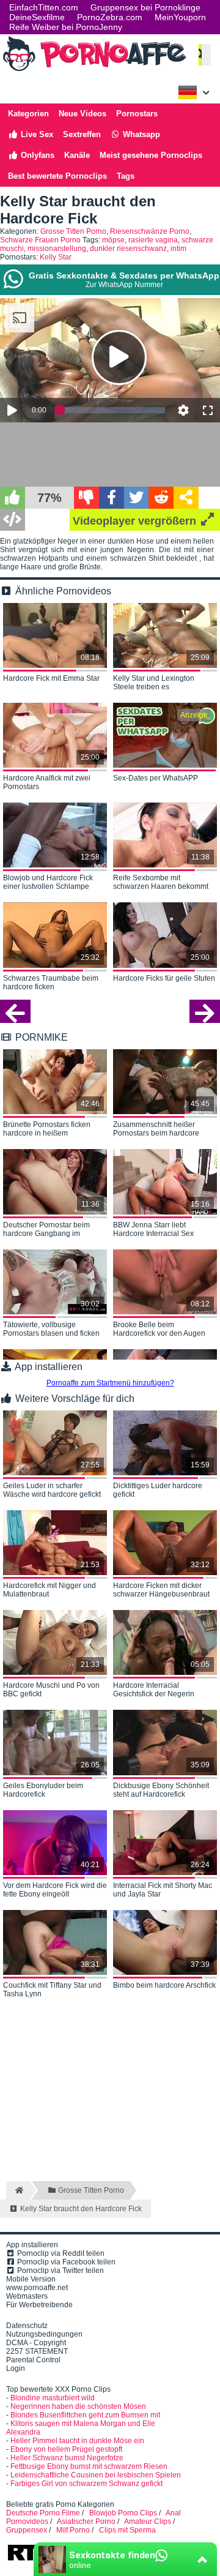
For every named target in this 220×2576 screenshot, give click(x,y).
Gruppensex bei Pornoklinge (145, 7)
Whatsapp (140, 134)
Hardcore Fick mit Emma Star (51, 678)
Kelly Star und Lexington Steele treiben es (154, 683)
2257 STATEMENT (37, 2351)
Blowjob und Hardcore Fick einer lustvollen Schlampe (48, 882)
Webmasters (27, 2296)
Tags (126, 176)
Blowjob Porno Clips (123, 2513)
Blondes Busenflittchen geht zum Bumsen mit (85, 2415)
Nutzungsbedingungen (44, 2334)
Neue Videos (82, 114)
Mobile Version (31, 2279)
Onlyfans (36, 155)
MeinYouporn (180, 17)
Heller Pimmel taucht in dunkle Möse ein (77, 2441)
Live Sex (36, 134)
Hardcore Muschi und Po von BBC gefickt (51, 1690)
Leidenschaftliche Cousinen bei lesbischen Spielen (96, 2475)
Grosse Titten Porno (73, 231)
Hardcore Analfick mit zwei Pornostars (47, 782)
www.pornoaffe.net (37, 2288)
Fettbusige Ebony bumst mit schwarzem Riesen (89, 2466)
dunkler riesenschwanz (128, 249)
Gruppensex (27, 2530)
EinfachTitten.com (44, 7)
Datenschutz (27, 2326)
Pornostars (137, 114)
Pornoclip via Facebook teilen (65, 2262)
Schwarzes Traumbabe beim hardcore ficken (51, 983)
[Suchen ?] (199, 55)
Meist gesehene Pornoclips (151, 155)
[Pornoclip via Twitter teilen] (137, 498)
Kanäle (77, 155)
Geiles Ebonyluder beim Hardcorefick (43, 1790)
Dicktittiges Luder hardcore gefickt (158, 1490)
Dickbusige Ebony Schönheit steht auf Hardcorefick (161, 1790)
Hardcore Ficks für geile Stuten (164, 978)
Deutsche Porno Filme (43, 2513)
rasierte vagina (153, 240)
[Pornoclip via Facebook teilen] (112, 498)
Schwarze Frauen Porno (40, 240)
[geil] (13, 498)
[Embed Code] (13, 520)
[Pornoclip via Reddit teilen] (161, 498)
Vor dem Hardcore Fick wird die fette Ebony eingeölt (55, 1890)
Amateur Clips (148, 2522)
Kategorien (28, 114)
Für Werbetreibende (39, 2305)
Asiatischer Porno (86, 2522)
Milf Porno (73, 2530)
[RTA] (33, 2559)
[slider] (112, 410)
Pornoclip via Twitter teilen (60, 2271)
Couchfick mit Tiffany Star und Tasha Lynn (52, 1990)
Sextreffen (82, 134)
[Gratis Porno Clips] (95, 70)
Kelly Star (56, 257)
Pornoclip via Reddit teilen (60, 2253)
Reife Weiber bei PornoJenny (66, 27)
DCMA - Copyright (36, 2343)
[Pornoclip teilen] (186, 498)
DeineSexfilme (37, 17)
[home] (18, 2190)
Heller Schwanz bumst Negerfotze (67, 2458)
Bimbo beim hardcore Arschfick (164, 1985)
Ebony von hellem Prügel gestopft (66, 2449)
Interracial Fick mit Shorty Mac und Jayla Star (163, 1890)
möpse (113, 240)
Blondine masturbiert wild (53, 2398)
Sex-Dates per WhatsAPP (156, 778)
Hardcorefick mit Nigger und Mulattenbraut (50, 1590)
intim (178, 249)
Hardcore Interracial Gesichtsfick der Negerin (154, 1690)
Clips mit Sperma (127, 2530)
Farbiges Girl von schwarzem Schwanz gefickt (86, 2484)
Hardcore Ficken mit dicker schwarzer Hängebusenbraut (161, 1590)
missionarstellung (57, 249)
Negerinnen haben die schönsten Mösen (78, 2406)
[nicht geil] (86, 498)
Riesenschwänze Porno (150, 231)
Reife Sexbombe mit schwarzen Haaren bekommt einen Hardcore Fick (161, 883)
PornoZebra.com (110, 17)
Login (16, 2368)
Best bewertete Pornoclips (57, 176)
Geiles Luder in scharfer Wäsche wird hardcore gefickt (52, 1490)
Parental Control (33, 2360)
